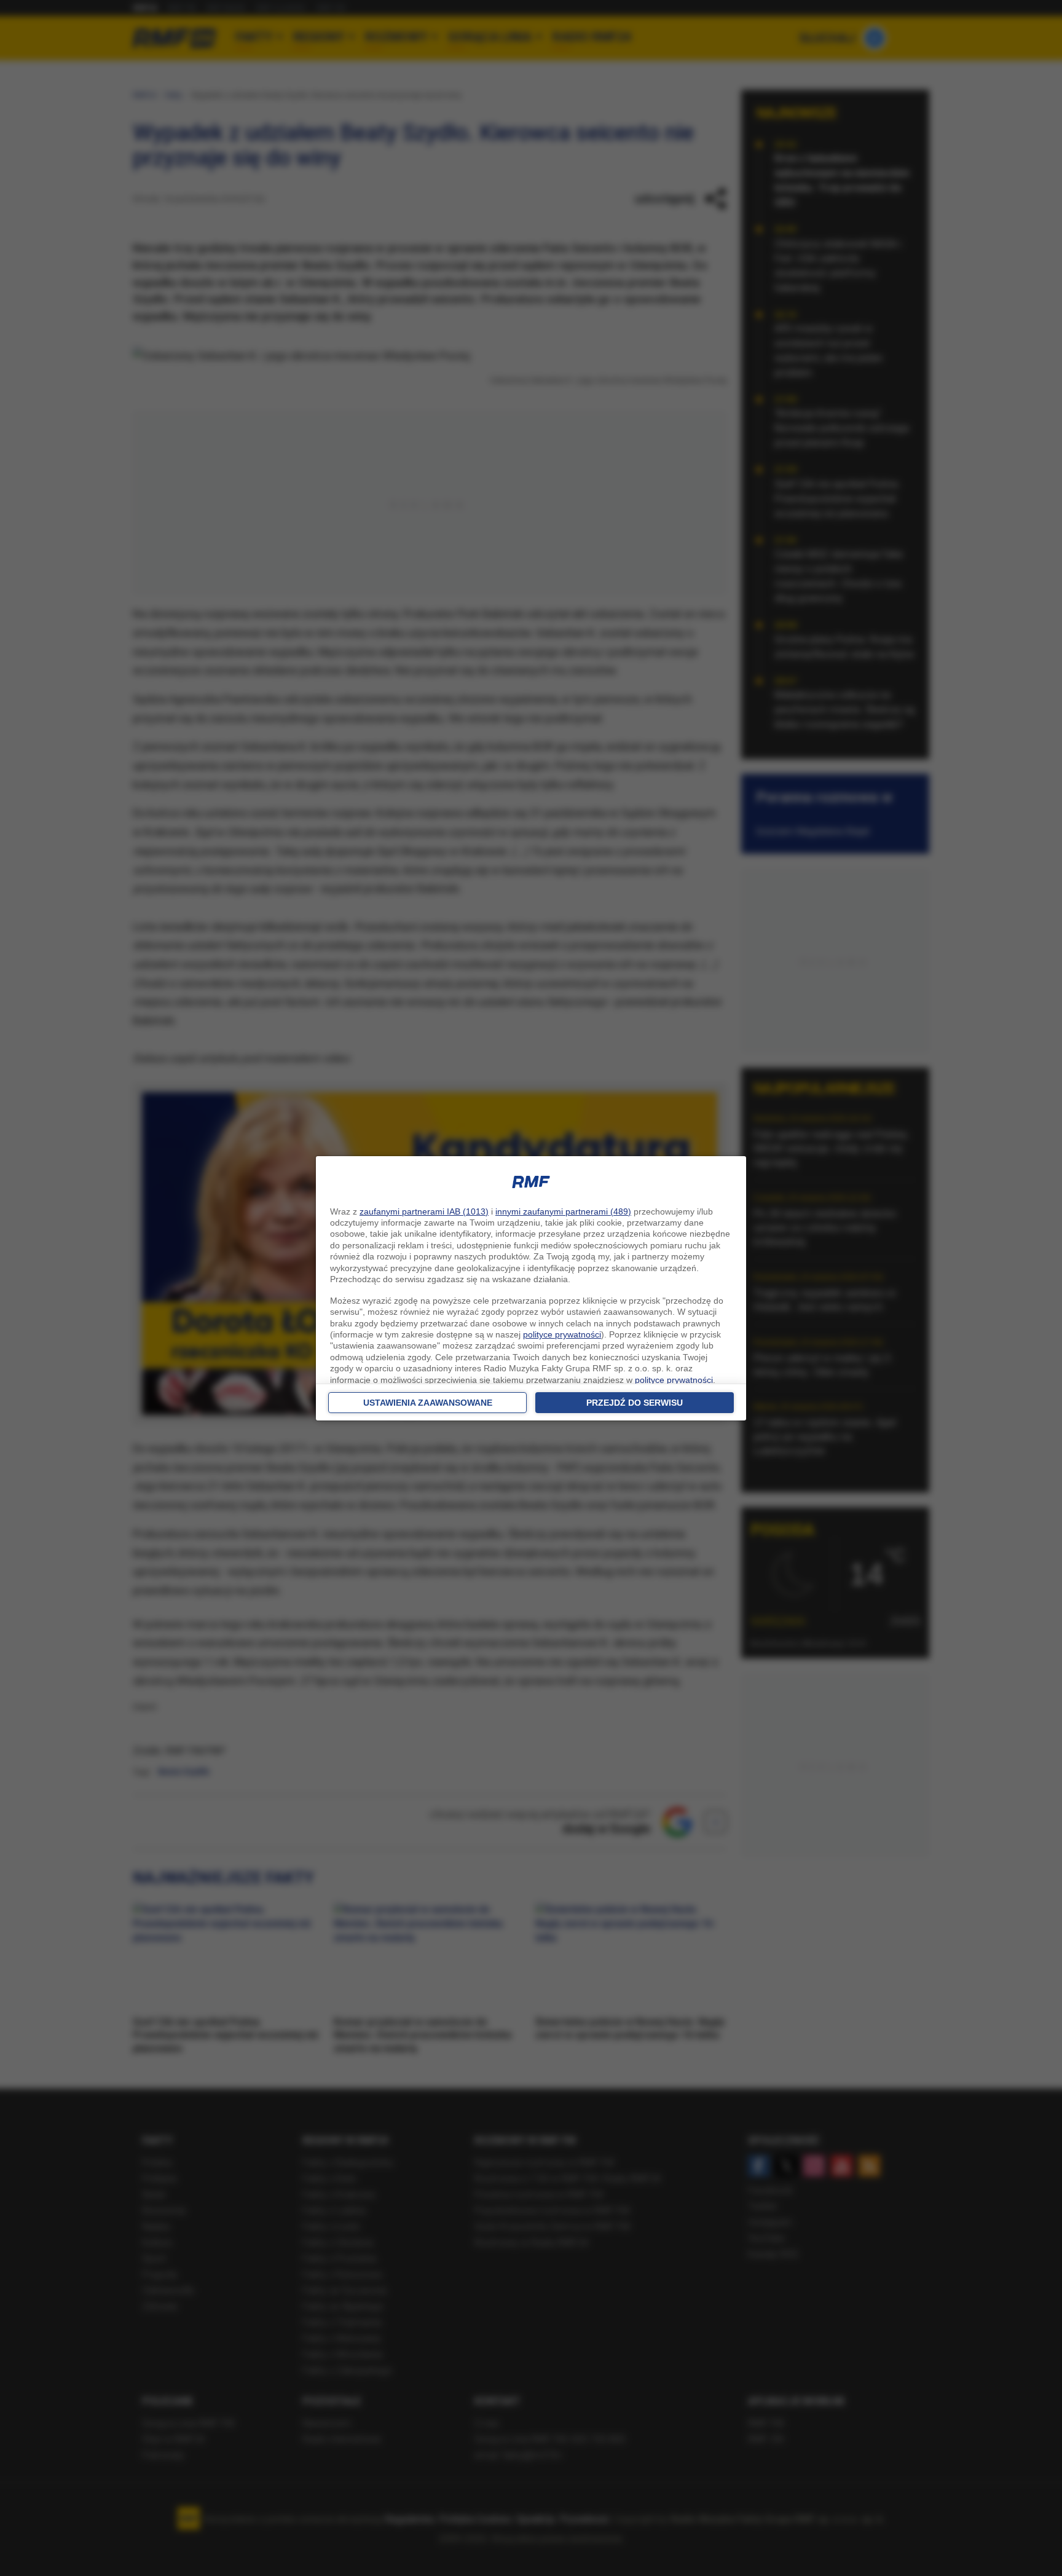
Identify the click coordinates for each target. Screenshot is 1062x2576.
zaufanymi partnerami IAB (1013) (424, 1211)
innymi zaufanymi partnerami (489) (563, 1211)
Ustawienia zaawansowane (428, 1403)
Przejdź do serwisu (635, 1403)
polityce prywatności (562, 1334)
